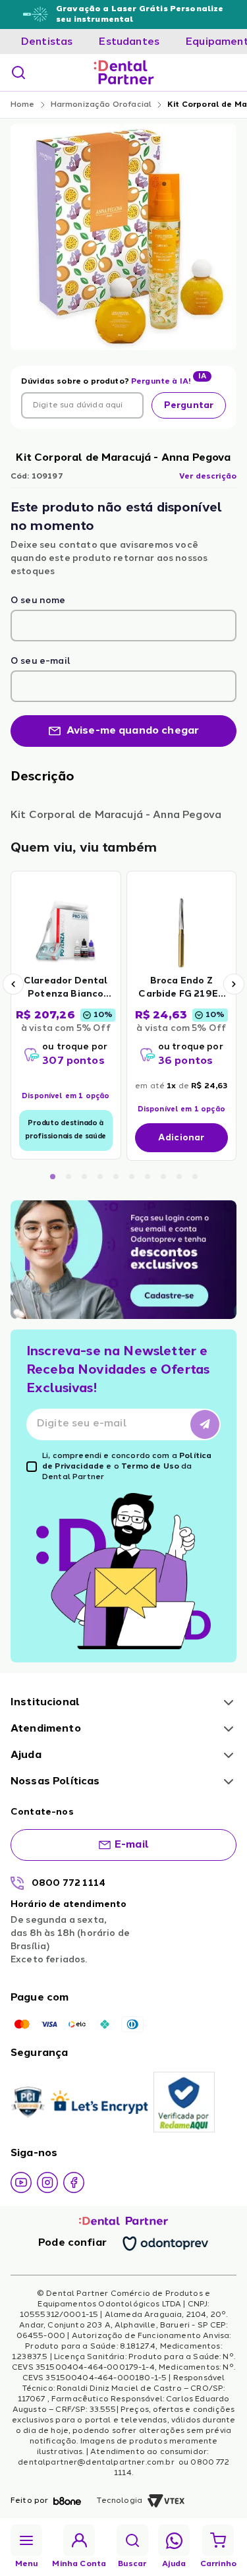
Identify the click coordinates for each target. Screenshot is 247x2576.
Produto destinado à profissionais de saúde (66, 1130)
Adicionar (181, 1138)
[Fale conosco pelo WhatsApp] (174, 2541)
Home (23, 105)
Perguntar (189, 405)
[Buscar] (18, 73)
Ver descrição (208, 477)
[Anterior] (13, 984)
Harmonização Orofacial (101, 105)
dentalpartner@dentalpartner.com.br (97, 2463)
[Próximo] (234, 984)
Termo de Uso (150, 1467)
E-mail (132, 1845)
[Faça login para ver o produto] (66, 932)
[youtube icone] (21, 2182)
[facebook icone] (74, 2182)
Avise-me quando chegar (133, 731)
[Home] (124, 73)
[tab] (47, 42)
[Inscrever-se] (205, 1424)
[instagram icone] (47, 2182)
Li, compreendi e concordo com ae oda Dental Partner (127, 1467)
